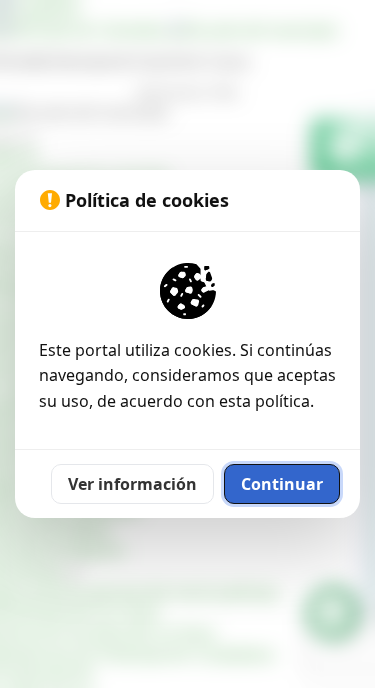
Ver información (132, 484)
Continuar (282, 484)
